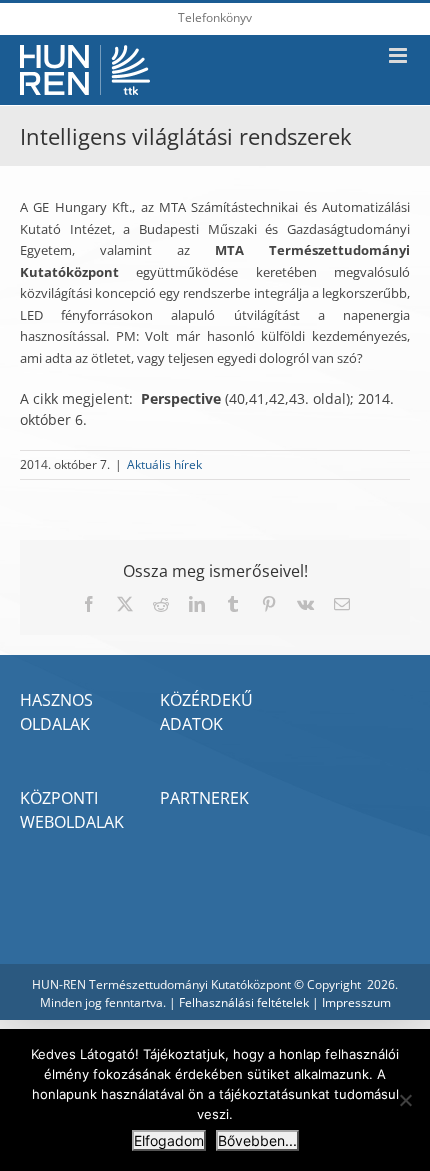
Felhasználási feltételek (244, 1002)
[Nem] (405, 1100)
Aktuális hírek (164, 464)
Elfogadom (169, 1140)
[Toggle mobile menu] (399, 55)
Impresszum (356, 1002)
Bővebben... (257, 1140)
